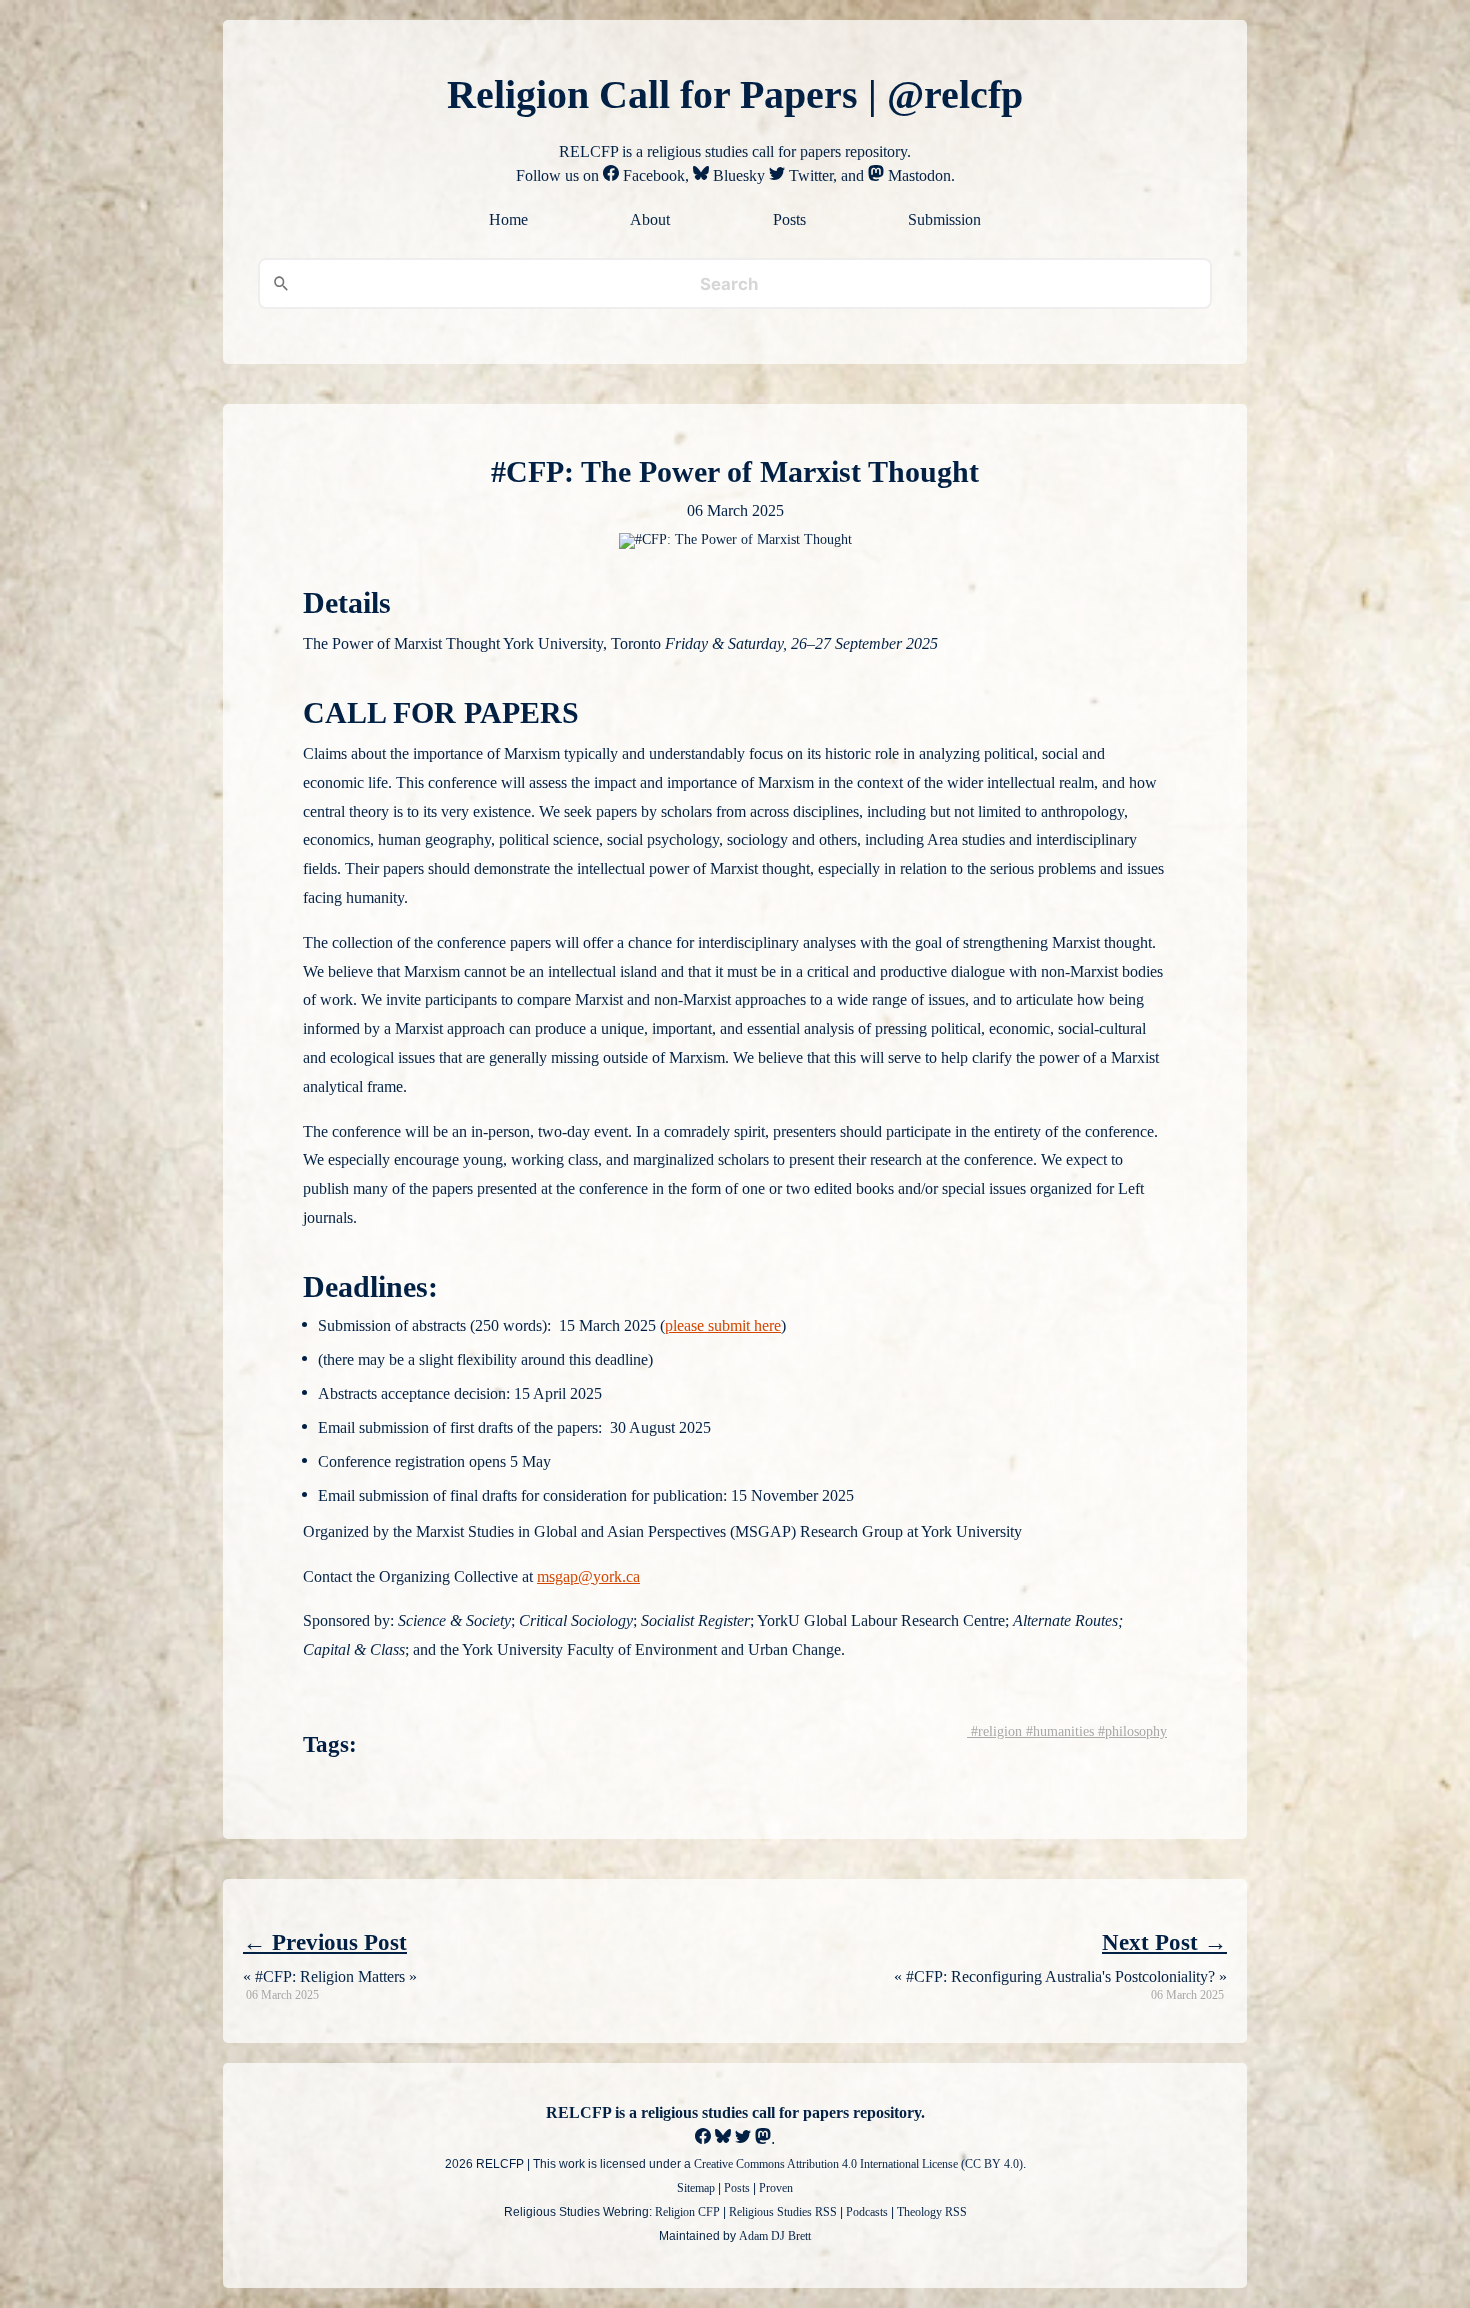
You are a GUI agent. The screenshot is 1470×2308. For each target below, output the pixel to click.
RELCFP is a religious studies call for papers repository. (735, 2112)
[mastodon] (763, 2138)
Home (508, 220)
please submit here (723, 1325)
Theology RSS (932, 2212)
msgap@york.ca (588, 1576)
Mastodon (917, 175)
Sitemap (696, 2188)
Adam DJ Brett (775, 2236)
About (650, 220)
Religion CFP (687, 2212)
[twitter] (743, 2138)
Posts (789, 220)
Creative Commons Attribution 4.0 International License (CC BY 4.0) (858, 2164)
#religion (994, 1731)
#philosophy (1130, 1731)
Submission (944, 220)
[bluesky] (723, 2138)
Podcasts (867, 2212)
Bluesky (737, 175)
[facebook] (703, 2138)
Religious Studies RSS (783, 2212)
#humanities (1058, 1731)
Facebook (652, 175)
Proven (776, 2188)
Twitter (809, 175)
